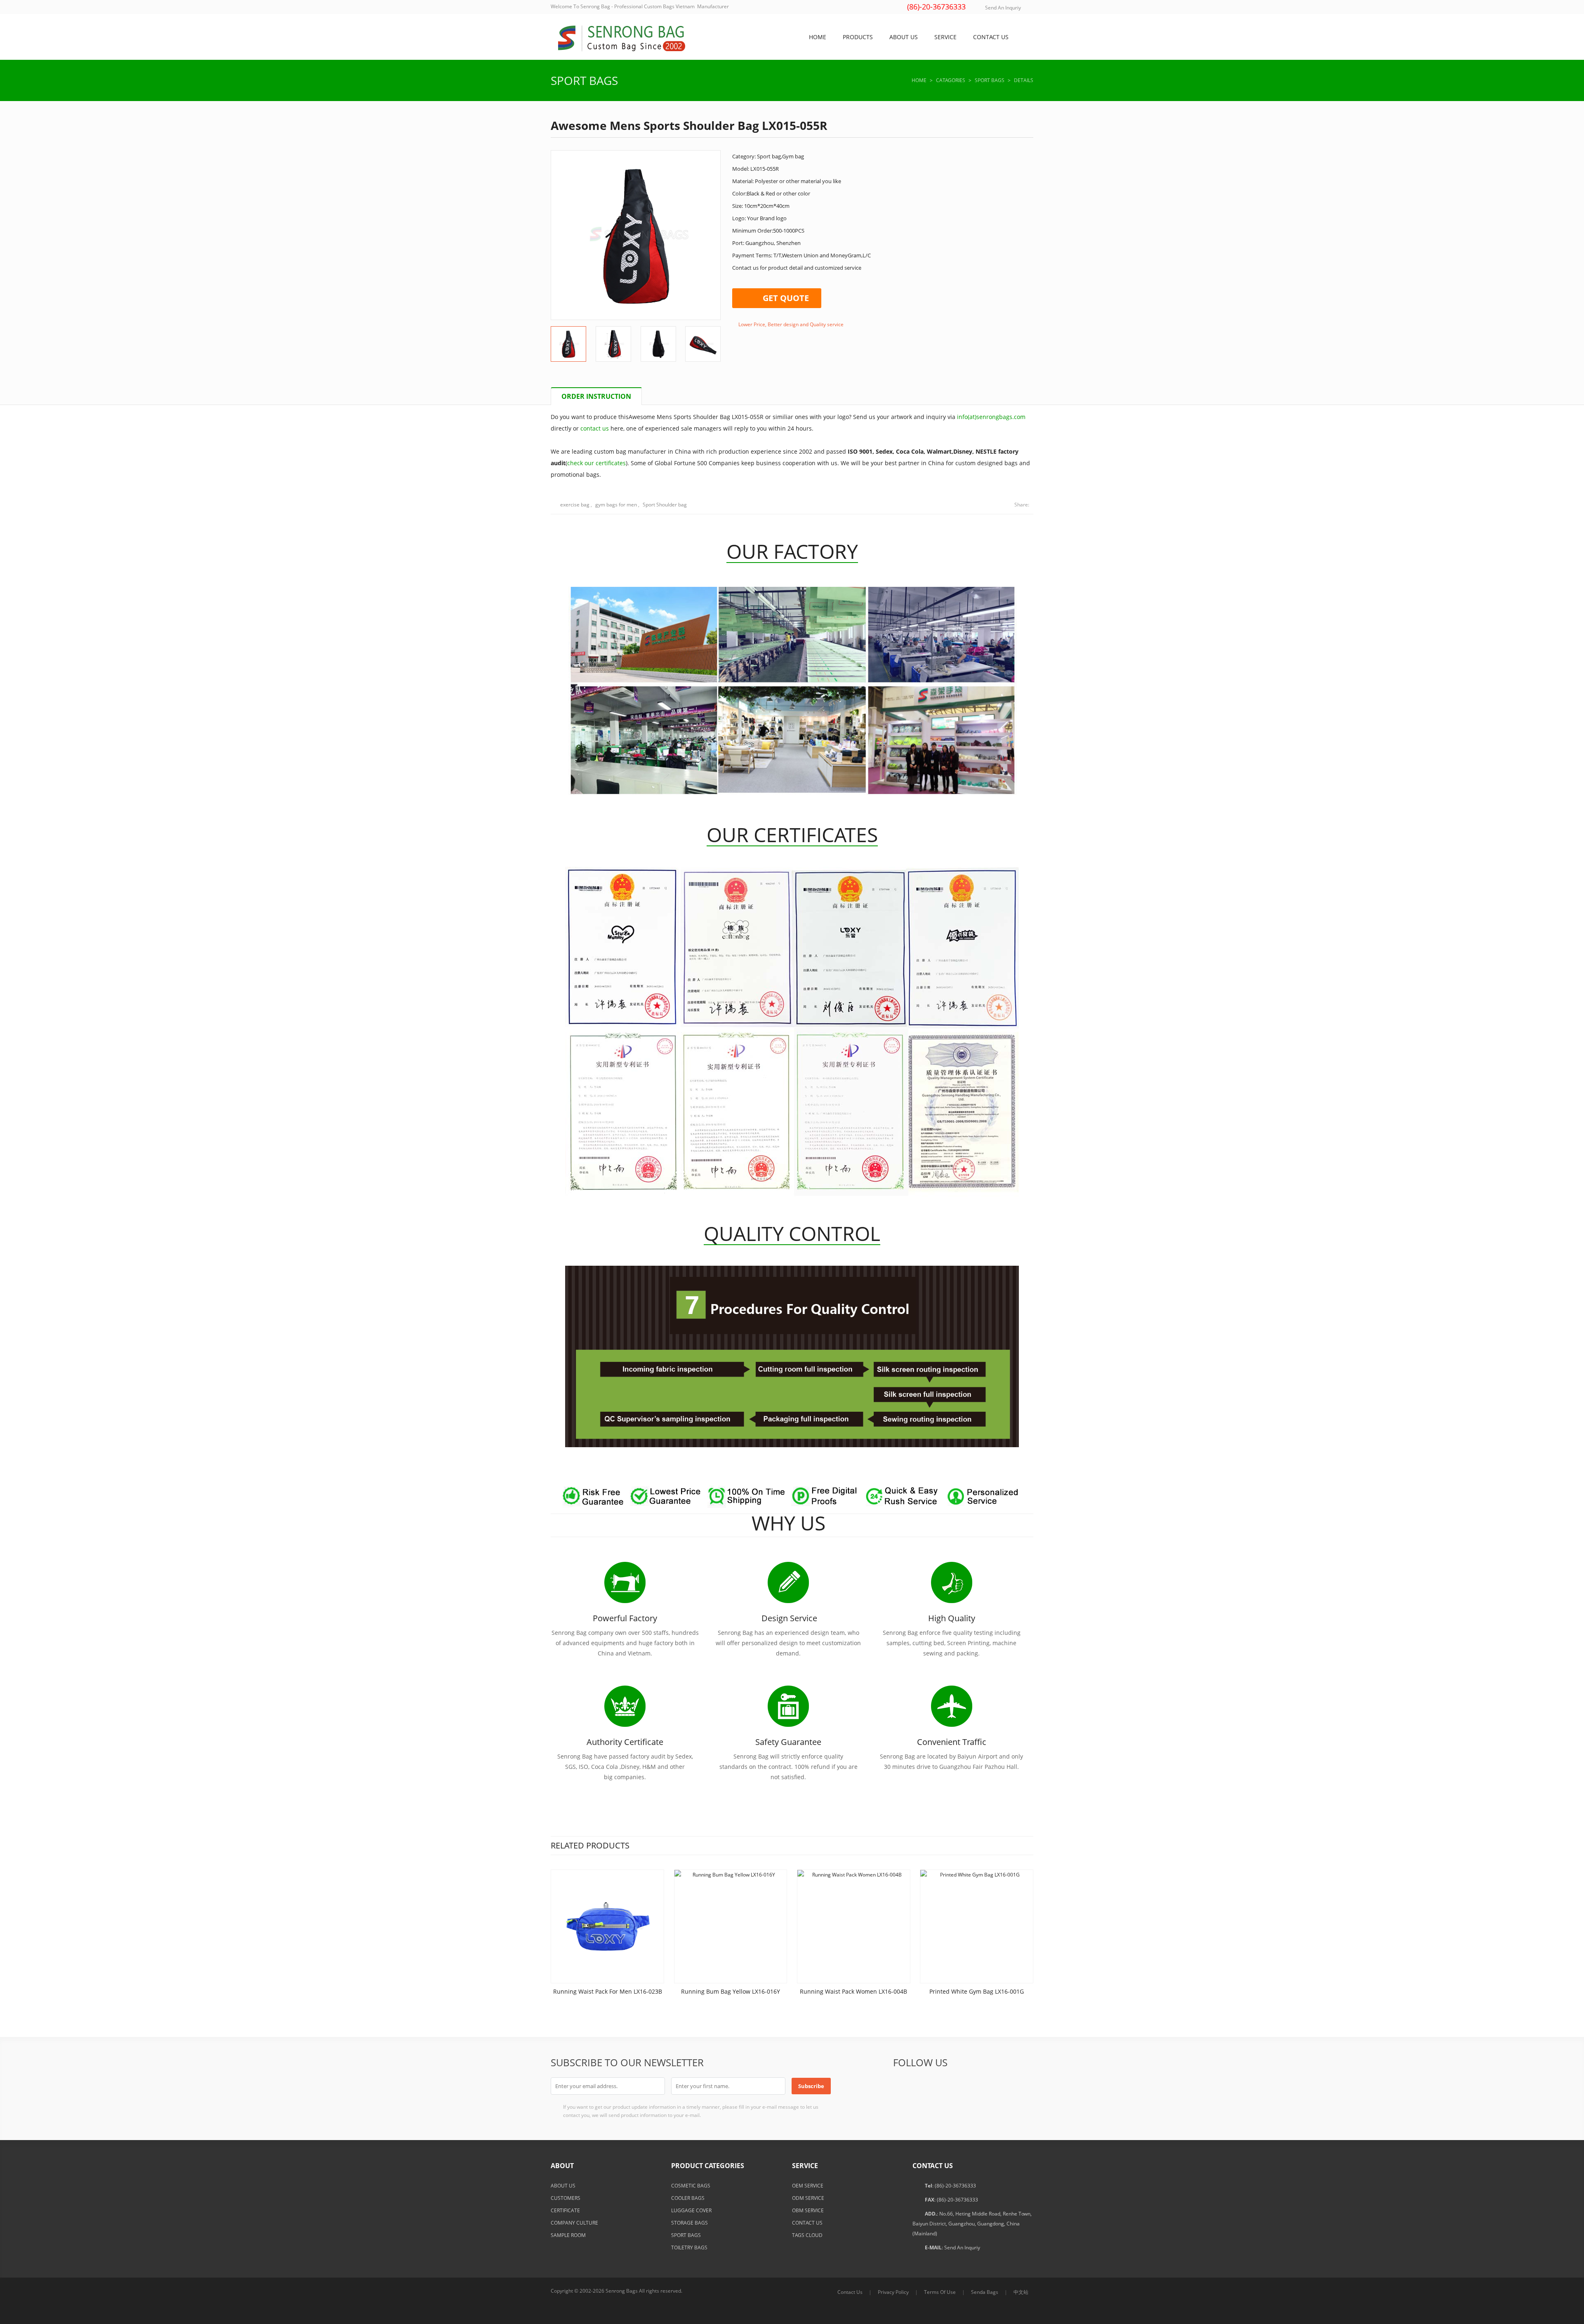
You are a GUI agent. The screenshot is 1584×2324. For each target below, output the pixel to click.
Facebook (901, 2086)
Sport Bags (584, 80)
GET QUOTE (786, 298)
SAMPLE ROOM (568, 2235)
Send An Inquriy (1003, 8)
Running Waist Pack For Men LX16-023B (608, 1991)
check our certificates (596, 463)
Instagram (1023, 2086)
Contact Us (850, 2292)
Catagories (951, 80)
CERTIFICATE (565, 2210)
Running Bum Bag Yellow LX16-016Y (731, 1991)
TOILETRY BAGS (689, 2247)
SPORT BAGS (686, 2235)
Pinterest (982, 2086)
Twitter (922, 2086)
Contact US (991, 37)
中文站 (1021, 2292)
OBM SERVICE (808, 2210)
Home (818, 37)
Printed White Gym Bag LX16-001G (977, 1991)
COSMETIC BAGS (691, 2186)
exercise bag (575, 505)
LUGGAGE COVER (691, 2210)
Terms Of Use (940, 2292)
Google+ (942, 2086)
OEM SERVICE (808, 2186)
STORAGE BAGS (689, 2223)
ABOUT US (563, 2186)
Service (945, 37)
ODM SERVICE (808, 2198)
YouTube (1002, 2086)
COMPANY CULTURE (574, 2223)
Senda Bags (985, 2292)
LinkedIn (962, 2086)
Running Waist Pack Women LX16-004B (853, 1991)
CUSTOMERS (566, 2198)
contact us (595, 428)
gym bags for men (616, 505)
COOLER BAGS (688, 2198)
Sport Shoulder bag (665, 505)
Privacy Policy (893, 2292)
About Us (904, 37)
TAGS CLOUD (807, 2235)
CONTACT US (807, 2223)
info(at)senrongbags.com (991, 417)
